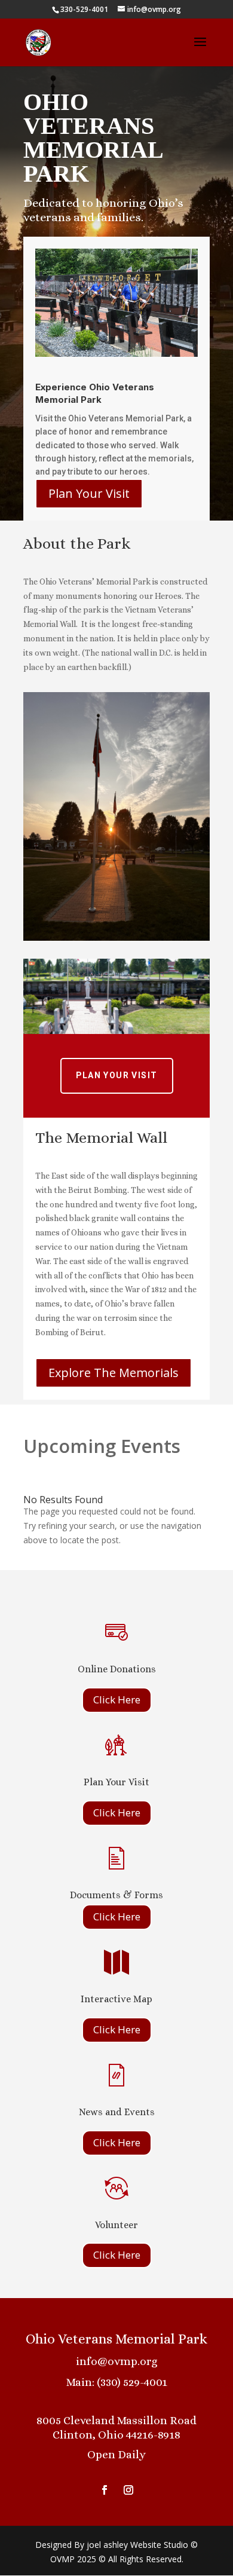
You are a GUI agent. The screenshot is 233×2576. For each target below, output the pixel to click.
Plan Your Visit (89, 493)
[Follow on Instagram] (128, 2490)
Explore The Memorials (114, 1373)
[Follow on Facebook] (105, 2490)
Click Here (117, 1700)
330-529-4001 (84, 9)
